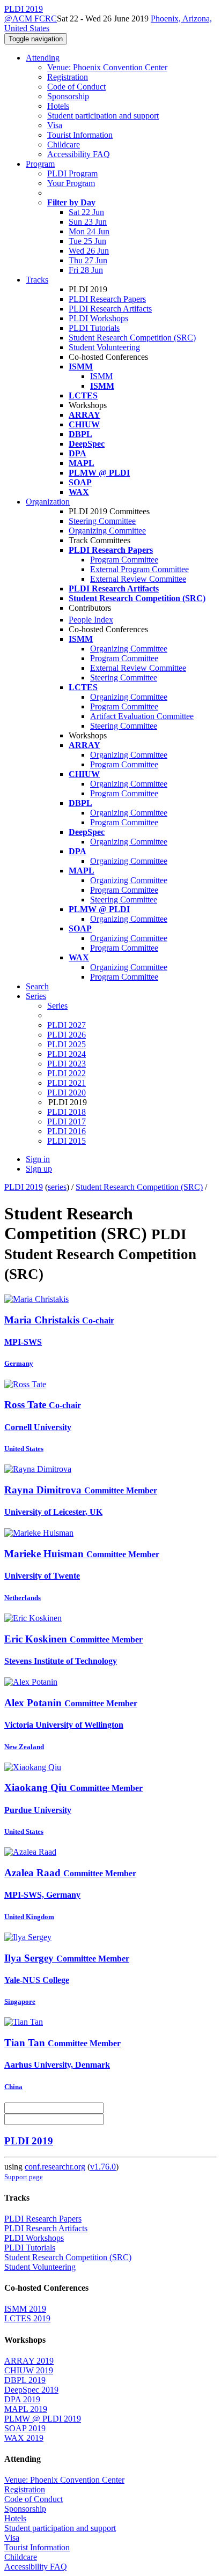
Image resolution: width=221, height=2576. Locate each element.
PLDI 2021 (67, 1083)
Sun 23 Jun (88, 222)
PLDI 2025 (67, 1044)
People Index (91, 620)
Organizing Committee (107, 531)
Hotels (58, 106)
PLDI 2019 (24, 1187)
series (57, 1187)
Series (57, 1006)
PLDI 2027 (67, 1025)
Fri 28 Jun (86, 270)
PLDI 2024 (67, 1054)
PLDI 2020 (67, 1093)
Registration (68, 77)
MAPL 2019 (26, 2409)
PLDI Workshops (98, 318)
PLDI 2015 (67, 1141)
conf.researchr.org (55, 2167)
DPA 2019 (22, 2399)
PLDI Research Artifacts (110, 309)
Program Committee (124, 560)
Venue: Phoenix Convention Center (107, 67)
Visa (55, 125)
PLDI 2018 (67, 1112)
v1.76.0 (103, 2167)
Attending (43, 58)
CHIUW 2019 (29, 2370)
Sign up (39, 1169)
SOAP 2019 (25, 2428)
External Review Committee (138, 579)
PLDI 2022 (67, 1073)
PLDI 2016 (67, 1131)
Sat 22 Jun (86, 212)
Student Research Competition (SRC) (132, 338)
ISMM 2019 (25, 2309)
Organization (48, 502)
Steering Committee (102, 521)
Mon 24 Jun (89, 231)
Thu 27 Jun (88, 260)
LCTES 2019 (27, 2318)
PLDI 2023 (67, 1064)
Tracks (37, 280)
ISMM (101, 376)
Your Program (71, 183)
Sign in (38, 1159)
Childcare (64, 145)
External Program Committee (139, 569)
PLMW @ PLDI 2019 (43, 2419)
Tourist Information (80, 135)
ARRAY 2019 (29, 2361)
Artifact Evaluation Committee (142, 716)
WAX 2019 (24, 2438)
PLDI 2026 (67, 1035)
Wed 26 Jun (89, 251)
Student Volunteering (104, 347)
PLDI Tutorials (94, 328)
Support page (24, 2177)
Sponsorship (68, 96)
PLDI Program (72, 173)
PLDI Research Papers (107, 299)
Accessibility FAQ (79, 154)
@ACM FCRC (31, 18)
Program (40, 164)
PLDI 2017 (67, 1122)
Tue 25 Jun (87, 241)
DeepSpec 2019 (31, 2390)
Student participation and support (103, 116)
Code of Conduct (76, 87)
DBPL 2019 (25, 2380)
